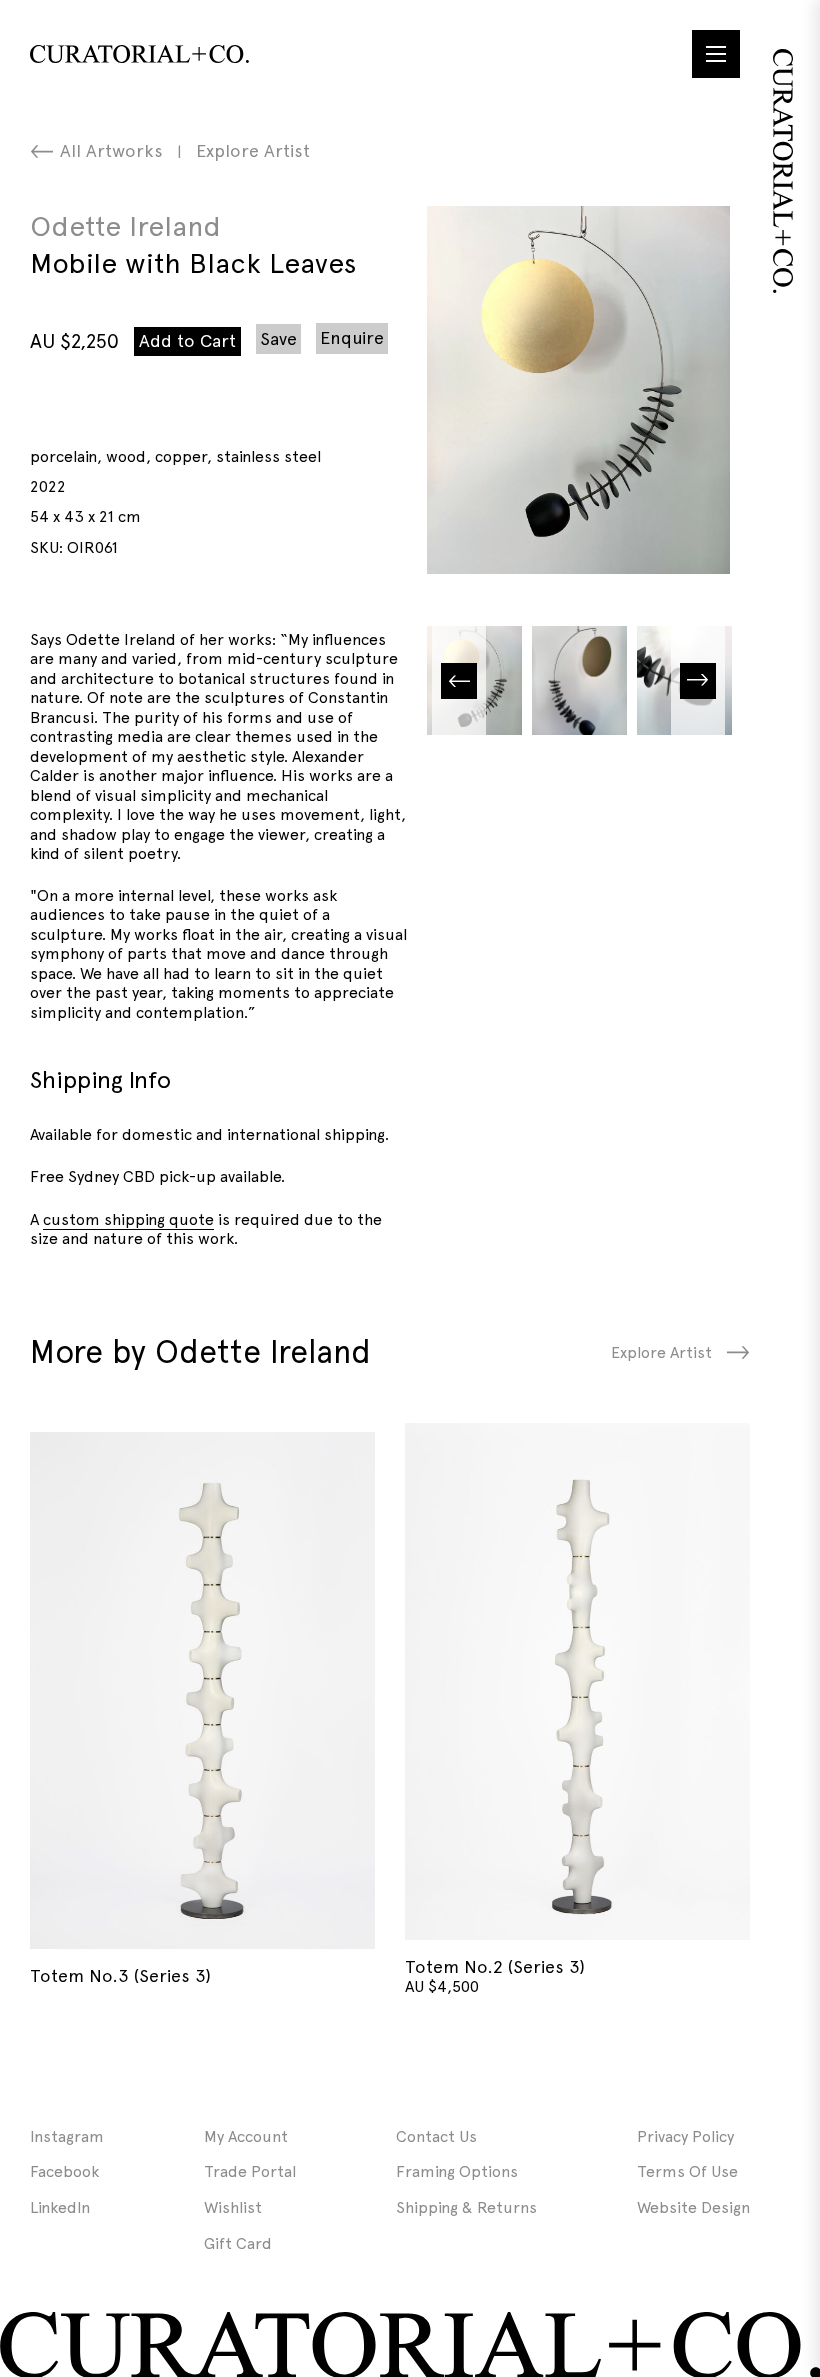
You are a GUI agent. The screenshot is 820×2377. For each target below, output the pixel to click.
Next (698, 680)
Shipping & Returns (466, 2207)
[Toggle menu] (716, 54)
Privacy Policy (685, 2136)
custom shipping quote (128, 1219)
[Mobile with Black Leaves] (578, 390)
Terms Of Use (687, 2171)
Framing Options (457, 2171)
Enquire (352, 337)
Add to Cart (187, 340)
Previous (459, 680)
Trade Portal (250, 2171)
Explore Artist (253, 150)
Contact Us (436, 2136)
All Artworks (111, 150)
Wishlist (233, 2207)
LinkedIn (60, 2207)
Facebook (64, 2171)
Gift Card (238, 2243)
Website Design (693, 2207)
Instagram (67, 2136)
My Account (246, 2136)
